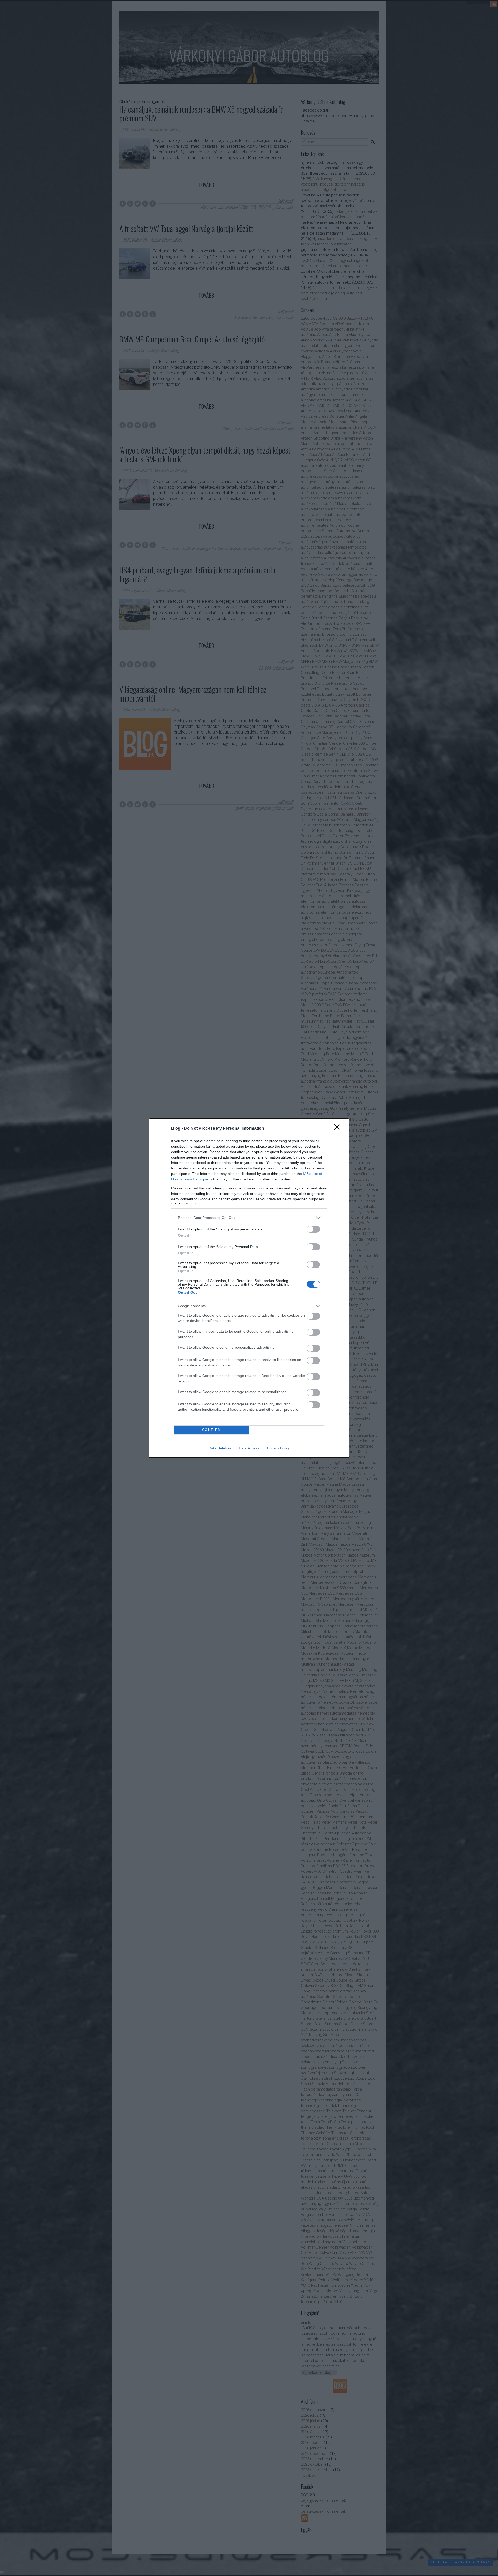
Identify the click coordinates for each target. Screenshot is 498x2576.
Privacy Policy (278, 1448)
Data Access (249, 1448)
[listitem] (249, 1218)
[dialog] (249, 1288)
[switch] (313, 1229)
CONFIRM (212, 1430)
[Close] (339, 1129)
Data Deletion (220, 1448)
